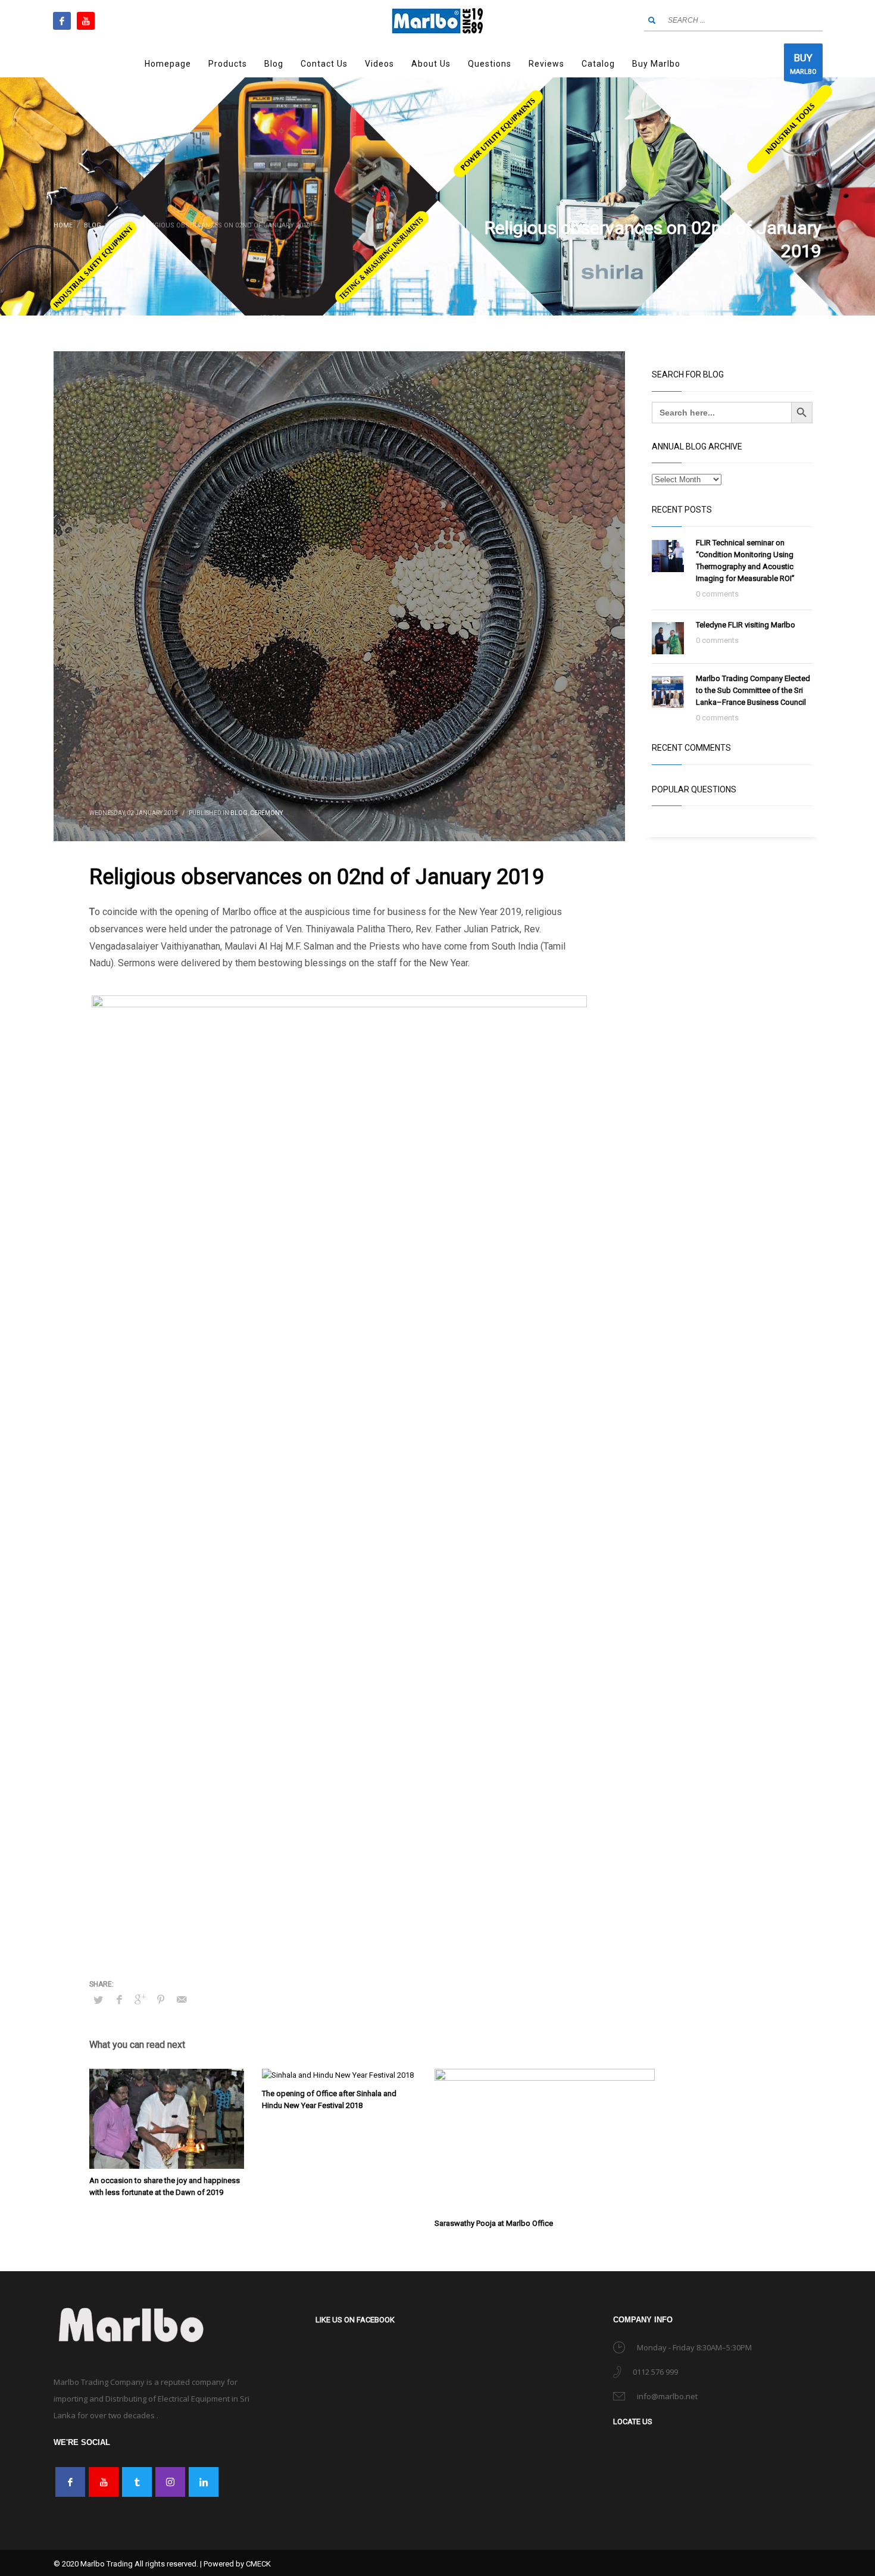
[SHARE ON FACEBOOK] (119, 1997)
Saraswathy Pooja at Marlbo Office (494, 2221)
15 (422, 1896)
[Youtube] (86, 21)
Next (605, 1440)
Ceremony (266, 813)
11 (367, 1896)
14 (408, 1896)
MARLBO (803, 64)
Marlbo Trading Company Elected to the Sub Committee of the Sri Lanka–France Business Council (753, 690)
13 (394, 1896)
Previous (74, 1440)
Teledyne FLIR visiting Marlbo (746, 625)
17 (449, 1896)
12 (381, 1896)
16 (435, 1896)
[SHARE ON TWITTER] (98, 1998)
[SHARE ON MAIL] (182, 1997)
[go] (652, 20)
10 (353, 1896)
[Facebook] (62, 21)
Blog (239, 813)
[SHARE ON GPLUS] (140, 1997)
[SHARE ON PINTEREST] (161, 1997)
